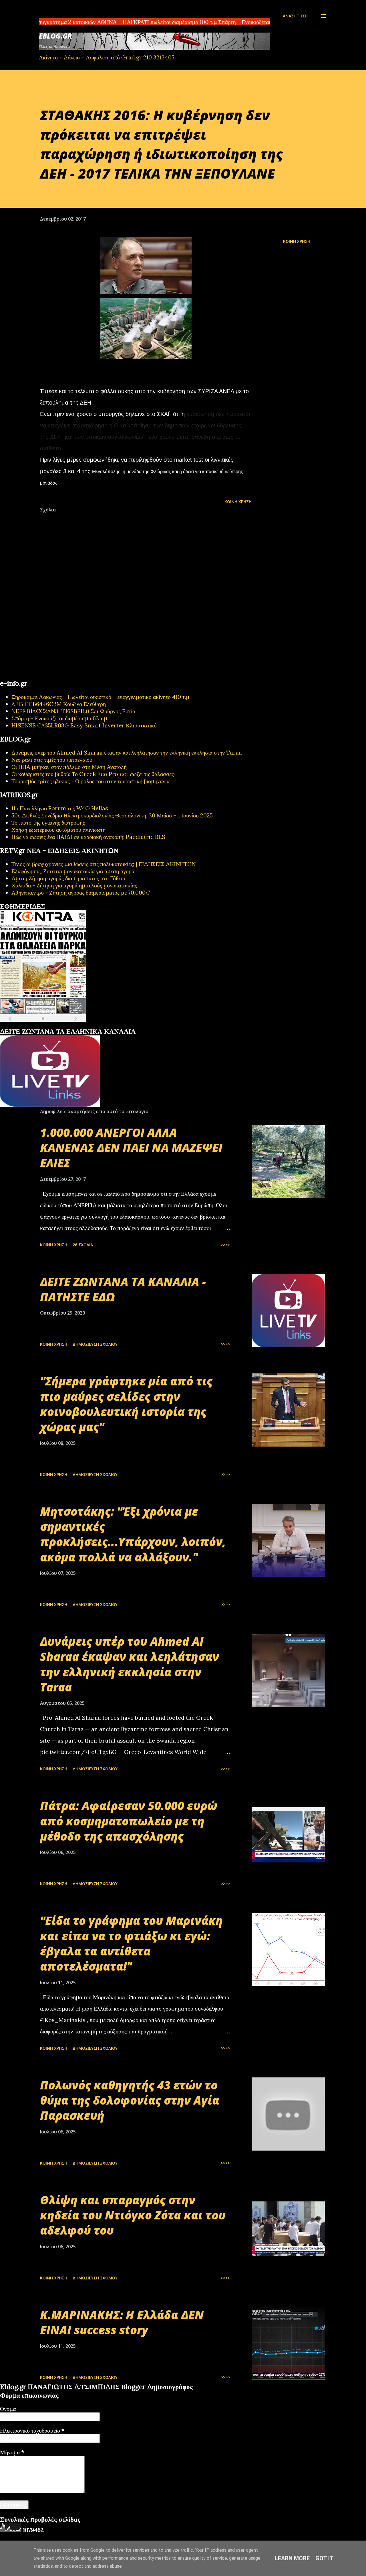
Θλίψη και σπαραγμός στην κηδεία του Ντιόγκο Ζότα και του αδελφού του (133, 2215)
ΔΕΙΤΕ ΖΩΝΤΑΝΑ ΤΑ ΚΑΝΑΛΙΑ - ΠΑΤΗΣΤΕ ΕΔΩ (123, 1289)
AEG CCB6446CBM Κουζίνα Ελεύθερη (59, 704)
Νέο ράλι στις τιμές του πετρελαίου (52, 760)
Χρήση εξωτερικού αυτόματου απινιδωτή (58, 830)
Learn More (292, 2558)
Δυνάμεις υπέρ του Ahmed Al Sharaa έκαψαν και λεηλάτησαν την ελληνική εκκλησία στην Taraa (127, 752)
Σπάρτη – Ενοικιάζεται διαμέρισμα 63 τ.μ (59, 718)
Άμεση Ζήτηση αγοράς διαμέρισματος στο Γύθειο (68, 878)
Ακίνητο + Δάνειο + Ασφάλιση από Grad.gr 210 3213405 (107, 57)
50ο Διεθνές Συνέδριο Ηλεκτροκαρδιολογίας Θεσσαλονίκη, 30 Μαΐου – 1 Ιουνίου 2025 (112, 815)
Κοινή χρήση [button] (297, 241)
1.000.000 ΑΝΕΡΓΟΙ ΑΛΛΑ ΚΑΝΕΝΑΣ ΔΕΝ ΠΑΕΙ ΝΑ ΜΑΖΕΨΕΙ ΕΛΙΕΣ (131, 1148)
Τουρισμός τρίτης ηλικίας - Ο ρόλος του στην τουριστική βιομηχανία (90, 781)
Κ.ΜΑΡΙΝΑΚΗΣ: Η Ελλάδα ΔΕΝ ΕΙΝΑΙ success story (122, 2322)
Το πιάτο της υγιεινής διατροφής (48, 822)
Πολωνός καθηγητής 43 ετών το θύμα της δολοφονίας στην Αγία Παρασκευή (130, 2100)
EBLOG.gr (55, 36)
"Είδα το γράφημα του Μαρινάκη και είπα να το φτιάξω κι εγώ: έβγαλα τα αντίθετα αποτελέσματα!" (131, 1943)
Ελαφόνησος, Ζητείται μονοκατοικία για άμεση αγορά (73, 871)
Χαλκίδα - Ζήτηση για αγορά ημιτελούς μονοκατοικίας (74, 885)
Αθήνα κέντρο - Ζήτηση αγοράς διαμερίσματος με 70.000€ (81, 892)
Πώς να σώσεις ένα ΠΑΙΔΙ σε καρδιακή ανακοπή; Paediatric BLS (88, 837)
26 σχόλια (83, 1245)
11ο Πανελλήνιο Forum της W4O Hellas (60, 808)
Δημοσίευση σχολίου (95, 1344)
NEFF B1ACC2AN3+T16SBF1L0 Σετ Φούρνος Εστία (73, 711)
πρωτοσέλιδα (35, 1025)
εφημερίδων (55, 1025)
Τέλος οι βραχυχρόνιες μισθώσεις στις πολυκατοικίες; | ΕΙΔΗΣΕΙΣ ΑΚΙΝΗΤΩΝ (104, 864)
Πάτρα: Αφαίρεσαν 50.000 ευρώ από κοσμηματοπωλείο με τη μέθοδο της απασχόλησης (129, 1821)
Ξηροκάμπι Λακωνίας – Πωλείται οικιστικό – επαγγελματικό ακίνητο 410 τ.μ (100, 697)
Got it (325, 2558)
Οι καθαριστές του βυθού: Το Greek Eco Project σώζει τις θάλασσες (93, 774)
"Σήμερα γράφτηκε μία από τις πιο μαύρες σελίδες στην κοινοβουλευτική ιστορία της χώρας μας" (126, 1404)
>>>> (225, 1245)
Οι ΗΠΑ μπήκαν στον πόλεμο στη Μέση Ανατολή (69, 767)
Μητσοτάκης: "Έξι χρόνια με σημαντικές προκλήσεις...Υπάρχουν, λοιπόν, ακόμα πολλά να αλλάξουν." (133, 1534)
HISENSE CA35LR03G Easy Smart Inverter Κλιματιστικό (84, 725)
